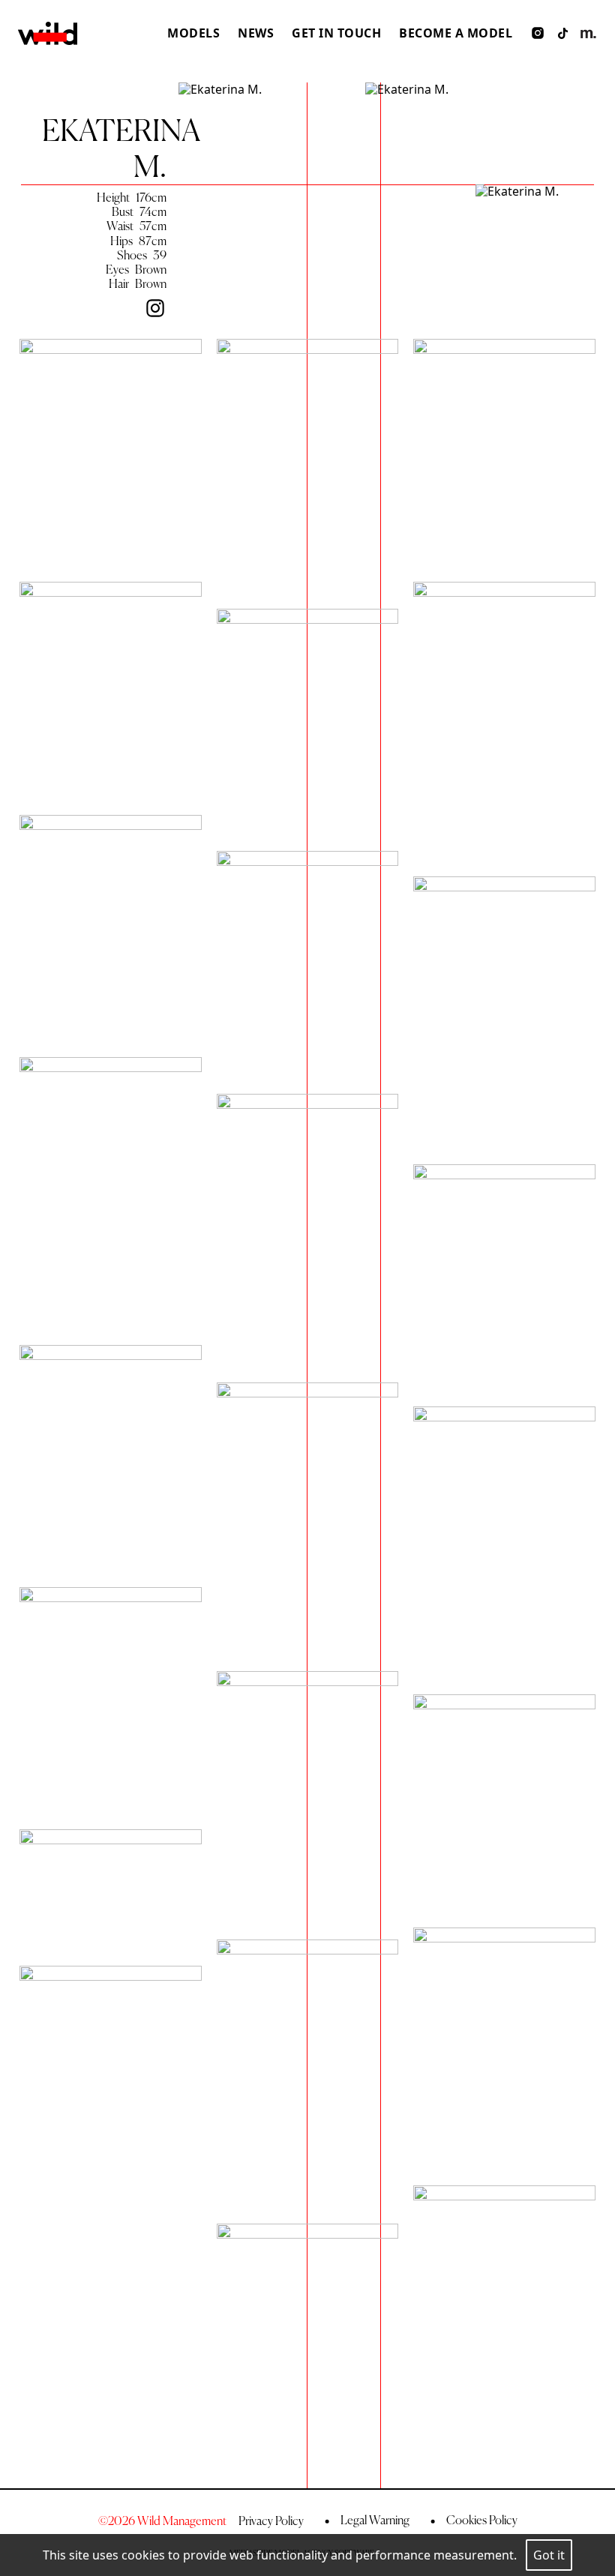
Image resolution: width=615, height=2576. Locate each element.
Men (180, 76)
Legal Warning (374, 2520)
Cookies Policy (481, 2520)
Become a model (456, 33)
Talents (189, 98)
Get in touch (336, 33)
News (256, 33)
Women (190, 55)
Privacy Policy (271, 2521)
